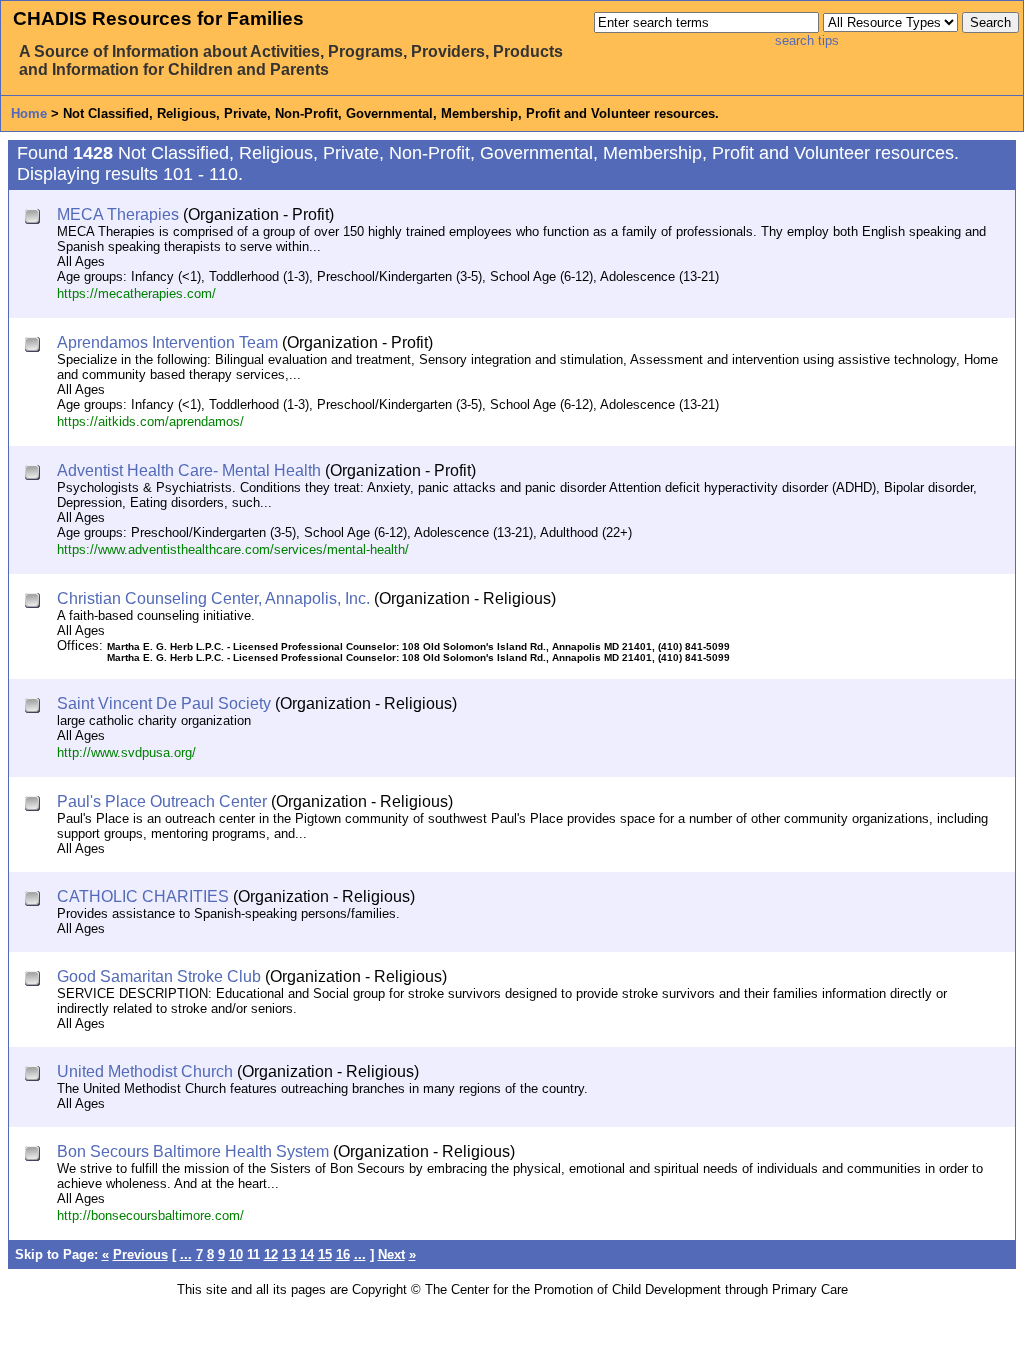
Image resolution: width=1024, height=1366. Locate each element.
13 (289, 1254)
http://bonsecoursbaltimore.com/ (150, 1215)
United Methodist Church (145, 1071)
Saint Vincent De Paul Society (164, 703)
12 (271, 1254)
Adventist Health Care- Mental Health (189, 470)
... (186, 1254)
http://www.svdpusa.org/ (126, 752)
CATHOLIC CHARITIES (143, 896)
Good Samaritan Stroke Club (159, 976)
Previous (140, 1254)
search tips (807, 40)
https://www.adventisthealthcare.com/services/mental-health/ (233, 549)
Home (29, 113)
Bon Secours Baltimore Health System (193, 1151)
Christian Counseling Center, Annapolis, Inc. (213, 598)
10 (236, 1254)
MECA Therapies (118, 214)
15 (325, 1254)
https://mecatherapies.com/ (136, 293)
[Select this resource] (34, 218)
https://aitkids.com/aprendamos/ (150, 421)
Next (391, 1254)
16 (343, 1254)
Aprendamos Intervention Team (167, 342)
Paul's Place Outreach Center (162, 801)
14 (307, 1254)
